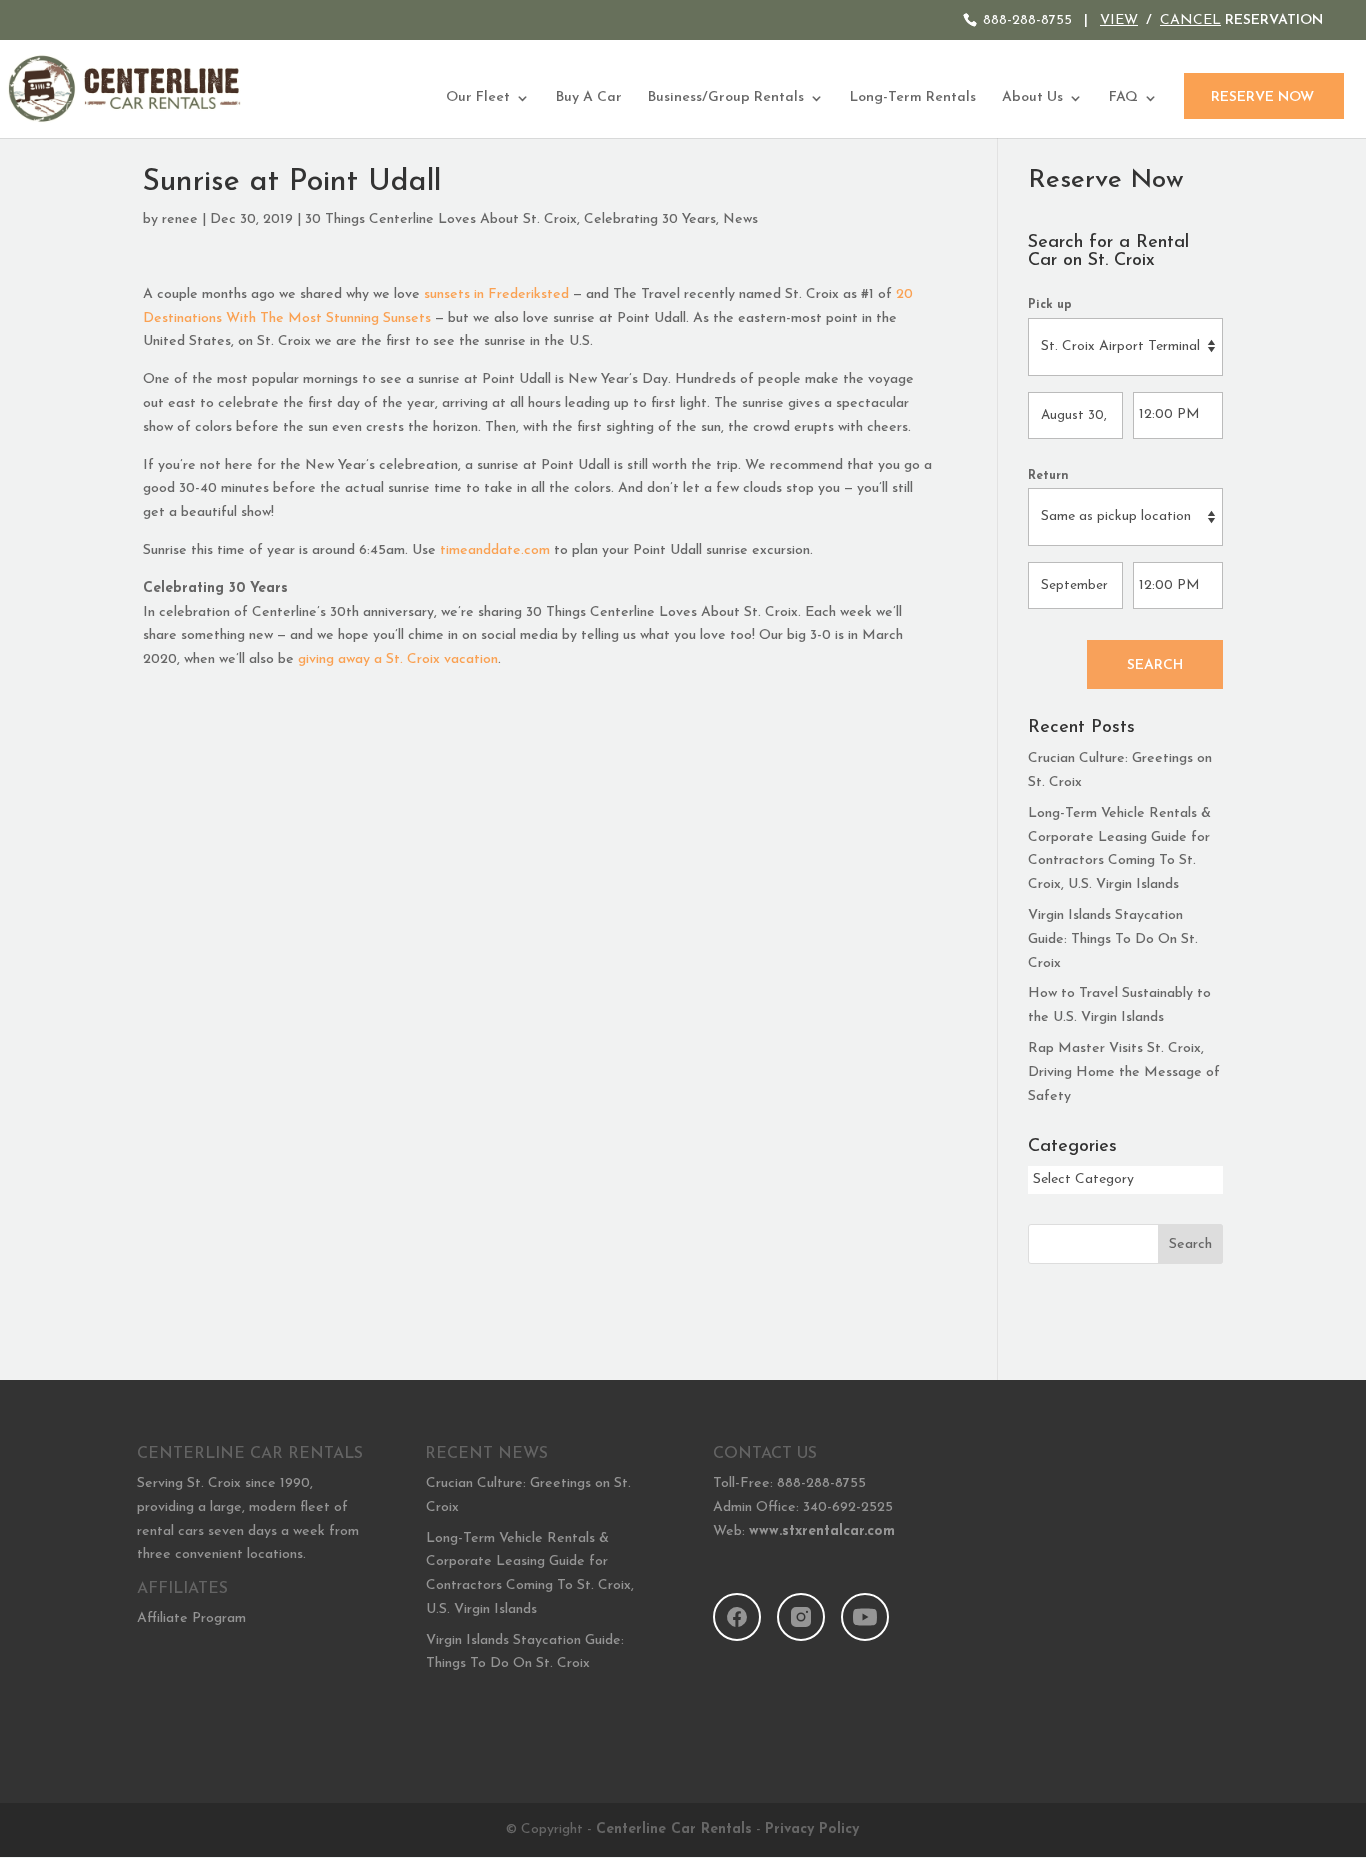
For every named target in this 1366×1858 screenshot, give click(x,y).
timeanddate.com (495, 550)
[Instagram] (801, 1617)
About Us (1032, 98)
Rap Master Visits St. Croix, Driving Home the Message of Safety (1124, 1072)
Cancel (1190, 20)
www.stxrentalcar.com (822, 1531)
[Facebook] (737, 1617)
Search (1155, 665)
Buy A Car (589, 98)
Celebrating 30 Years (650, 219)
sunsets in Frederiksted (496, 294)
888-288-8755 (1027, 20)
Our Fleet (478, 98)
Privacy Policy (812, 1829)
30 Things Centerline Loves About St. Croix (441, 219)
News (740, 219)
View (1119, 20)
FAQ (1123, 98)
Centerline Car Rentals (674, 1829)
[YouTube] (865, 1617)
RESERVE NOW (1262, 97)
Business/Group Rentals (726, 98)
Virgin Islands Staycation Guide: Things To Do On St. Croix (1113, 939)
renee (180, 219)
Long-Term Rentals (913, 98)
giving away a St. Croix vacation (398, 659)
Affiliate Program (191, 1618)
